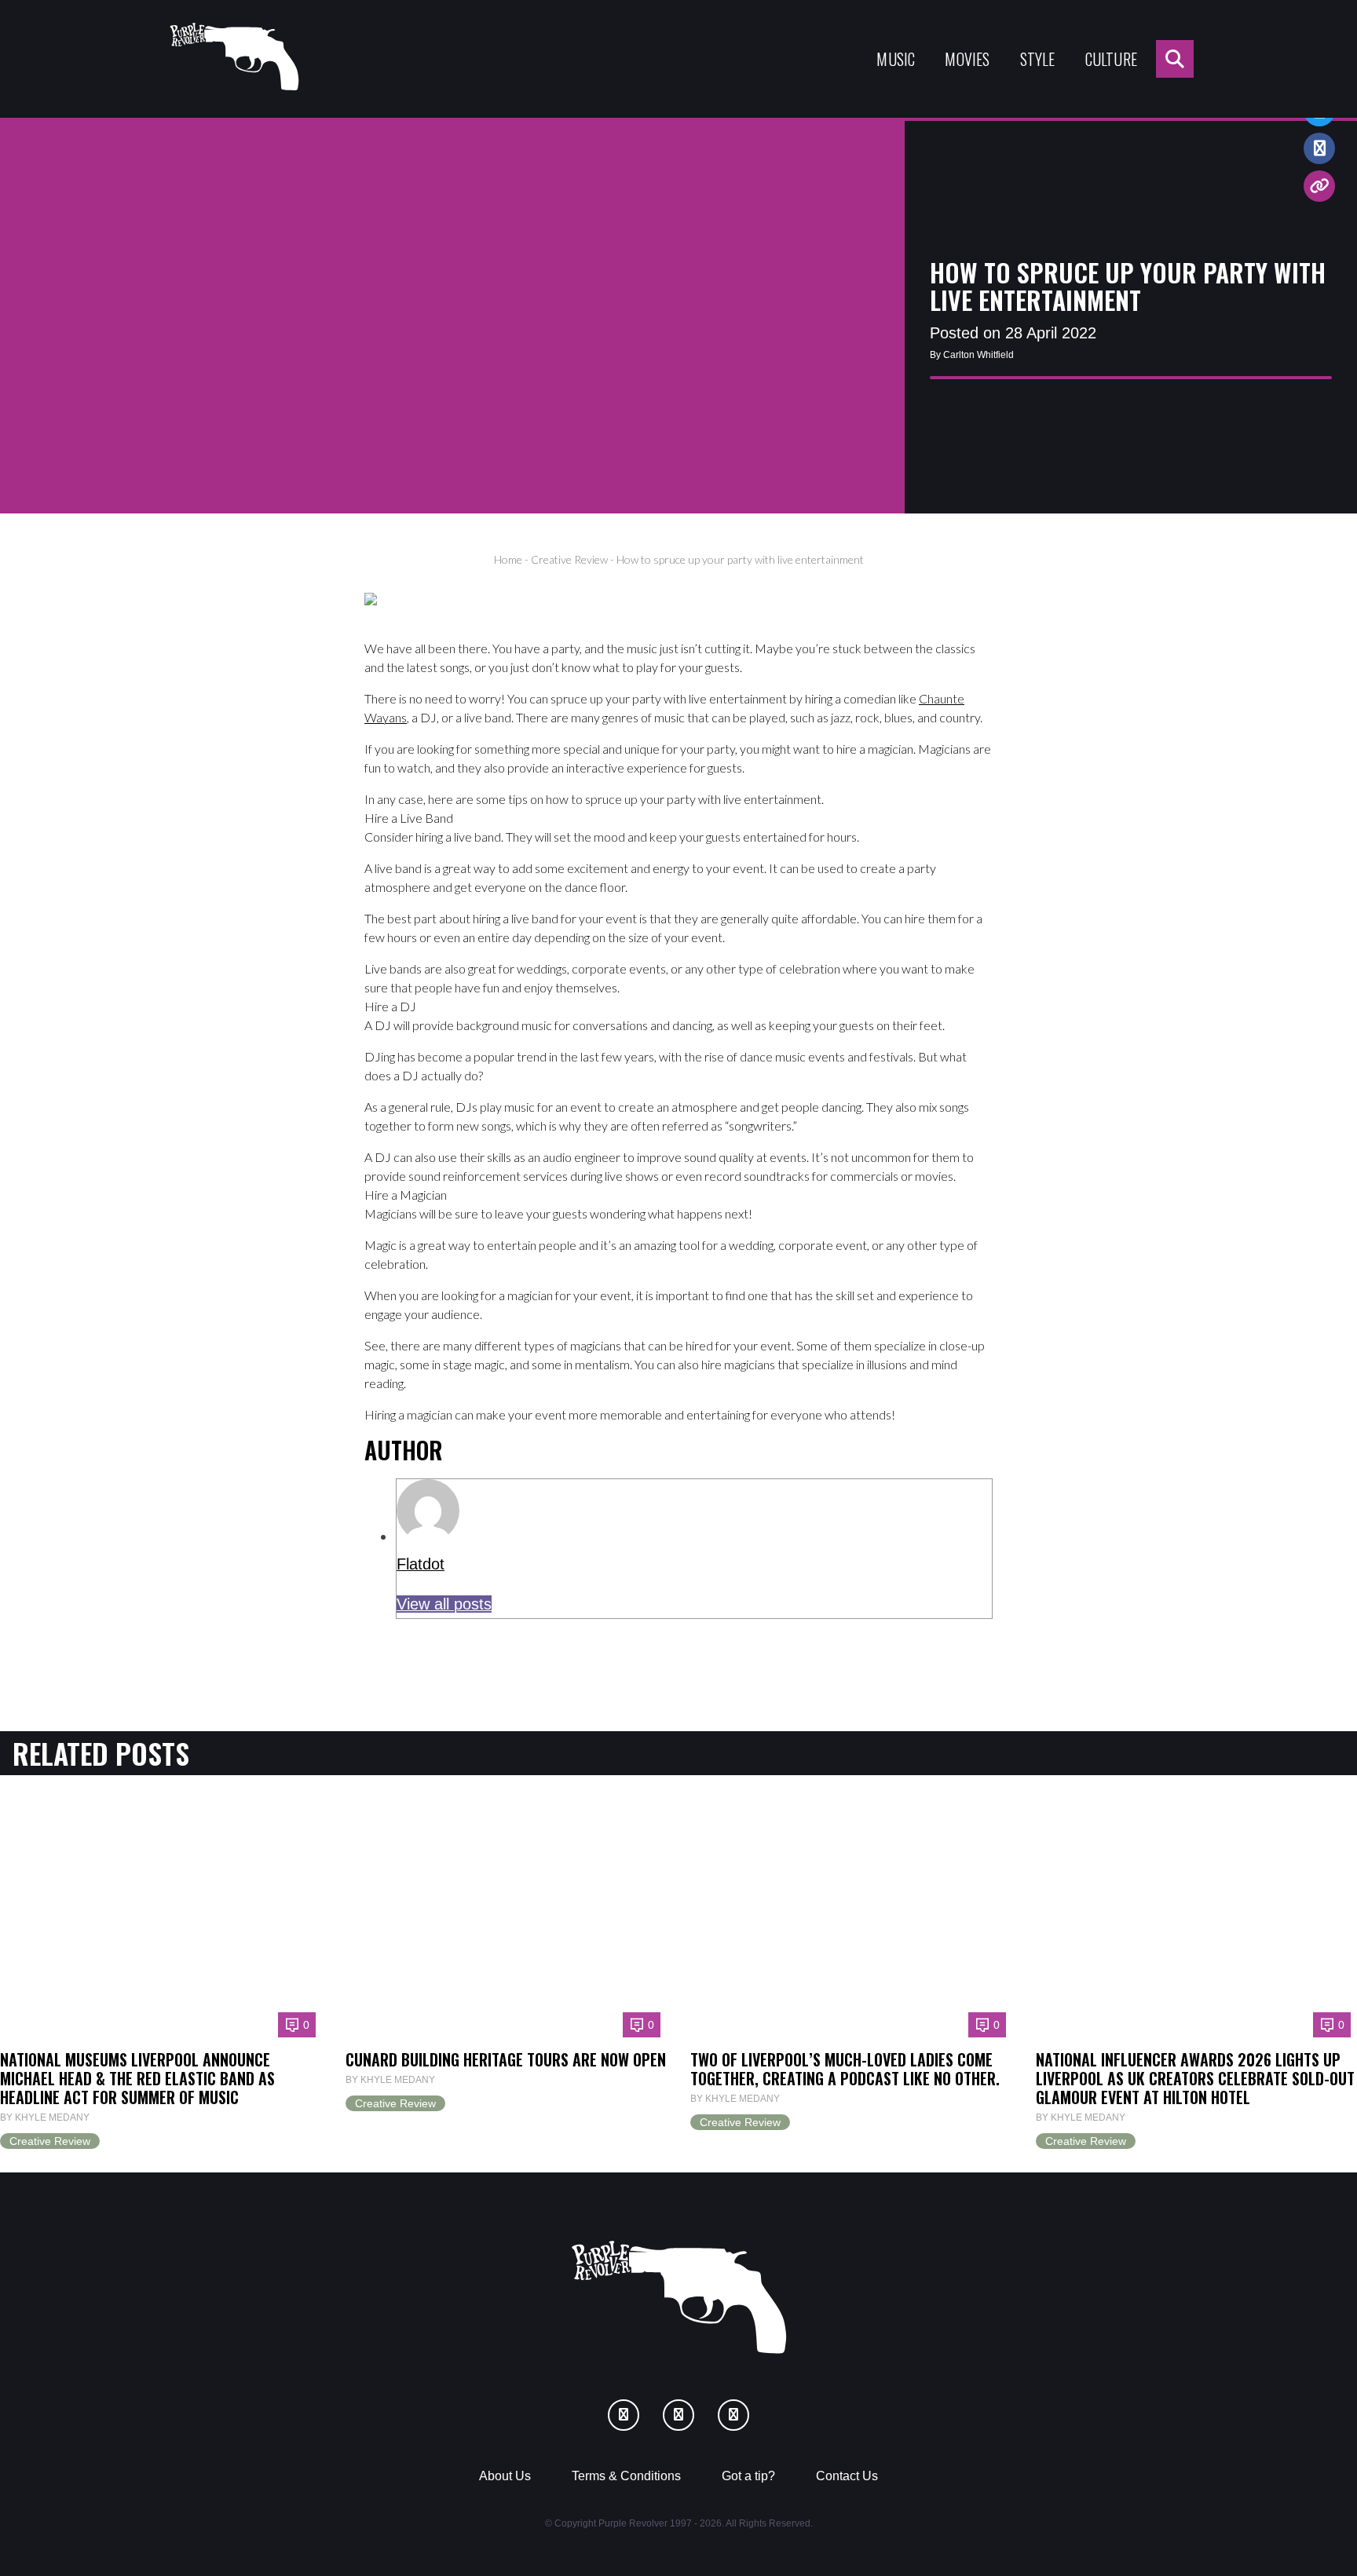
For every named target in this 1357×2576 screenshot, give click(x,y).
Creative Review (569, 559)
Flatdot (421, 1564)
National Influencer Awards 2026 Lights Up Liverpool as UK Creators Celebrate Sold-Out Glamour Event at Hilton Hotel (1195, 2078)
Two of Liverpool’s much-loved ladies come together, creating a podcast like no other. (845, 2069)
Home (508, 559)
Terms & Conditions (626, 2476)
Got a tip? (748, 2476)
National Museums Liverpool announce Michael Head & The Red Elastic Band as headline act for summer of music (137, 2078)
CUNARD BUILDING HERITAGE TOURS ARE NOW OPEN (506, 2059)
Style (1038, 59)
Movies (967, 59)
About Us (505, 2476)
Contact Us (847, 2476)
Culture (1111, 59)
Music (896, 59)
